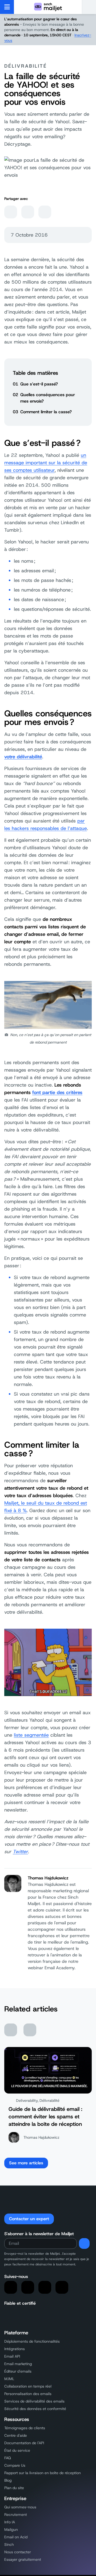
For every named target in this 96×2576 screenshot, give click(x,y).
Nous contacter (18, 2552)
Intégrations (15, 2349)
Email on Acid (16, 2537)
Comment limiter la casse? (46, 412)
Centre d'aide (16, 2435)
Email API (12, 2356)
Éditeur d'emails (18, 2371)
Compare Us (15, 2465)
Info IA (10, 2522)
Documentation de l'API (24, 2443)
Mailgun (11, 2529)
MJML (9, 2379)
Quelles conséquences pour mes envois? (48, 398)
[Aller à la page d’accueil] (48, 7)
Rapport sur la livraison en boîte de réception (43, 2473)
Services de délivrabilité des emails (34, 2401)
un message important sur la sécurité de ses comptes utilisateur (46, 463)
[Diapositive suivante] (30, 2030)
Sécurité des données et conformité (35, 2409)
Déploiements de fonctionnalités (32, 2341)
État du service (17, 2450)
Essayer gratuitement (23, 2559)
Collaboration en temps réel (28, 2386)
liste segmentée (31, 1735)
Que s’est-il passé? (39, 384)
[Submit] (84, 2243)
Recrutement (16, 2515)
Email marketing (18, 2364)
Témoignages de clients (25, 2428)
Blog (8, 2480)
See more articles (26, 2163)
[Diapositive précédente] (11, 2030)
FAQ (8, 2458)
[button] (89, 7)
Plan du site (14, 2488)
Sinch (9, 2544)
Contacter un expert (29, 2219)
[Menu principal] (7, 7)
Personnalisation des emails (28, 2394)
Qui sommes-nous (20, 2507)
